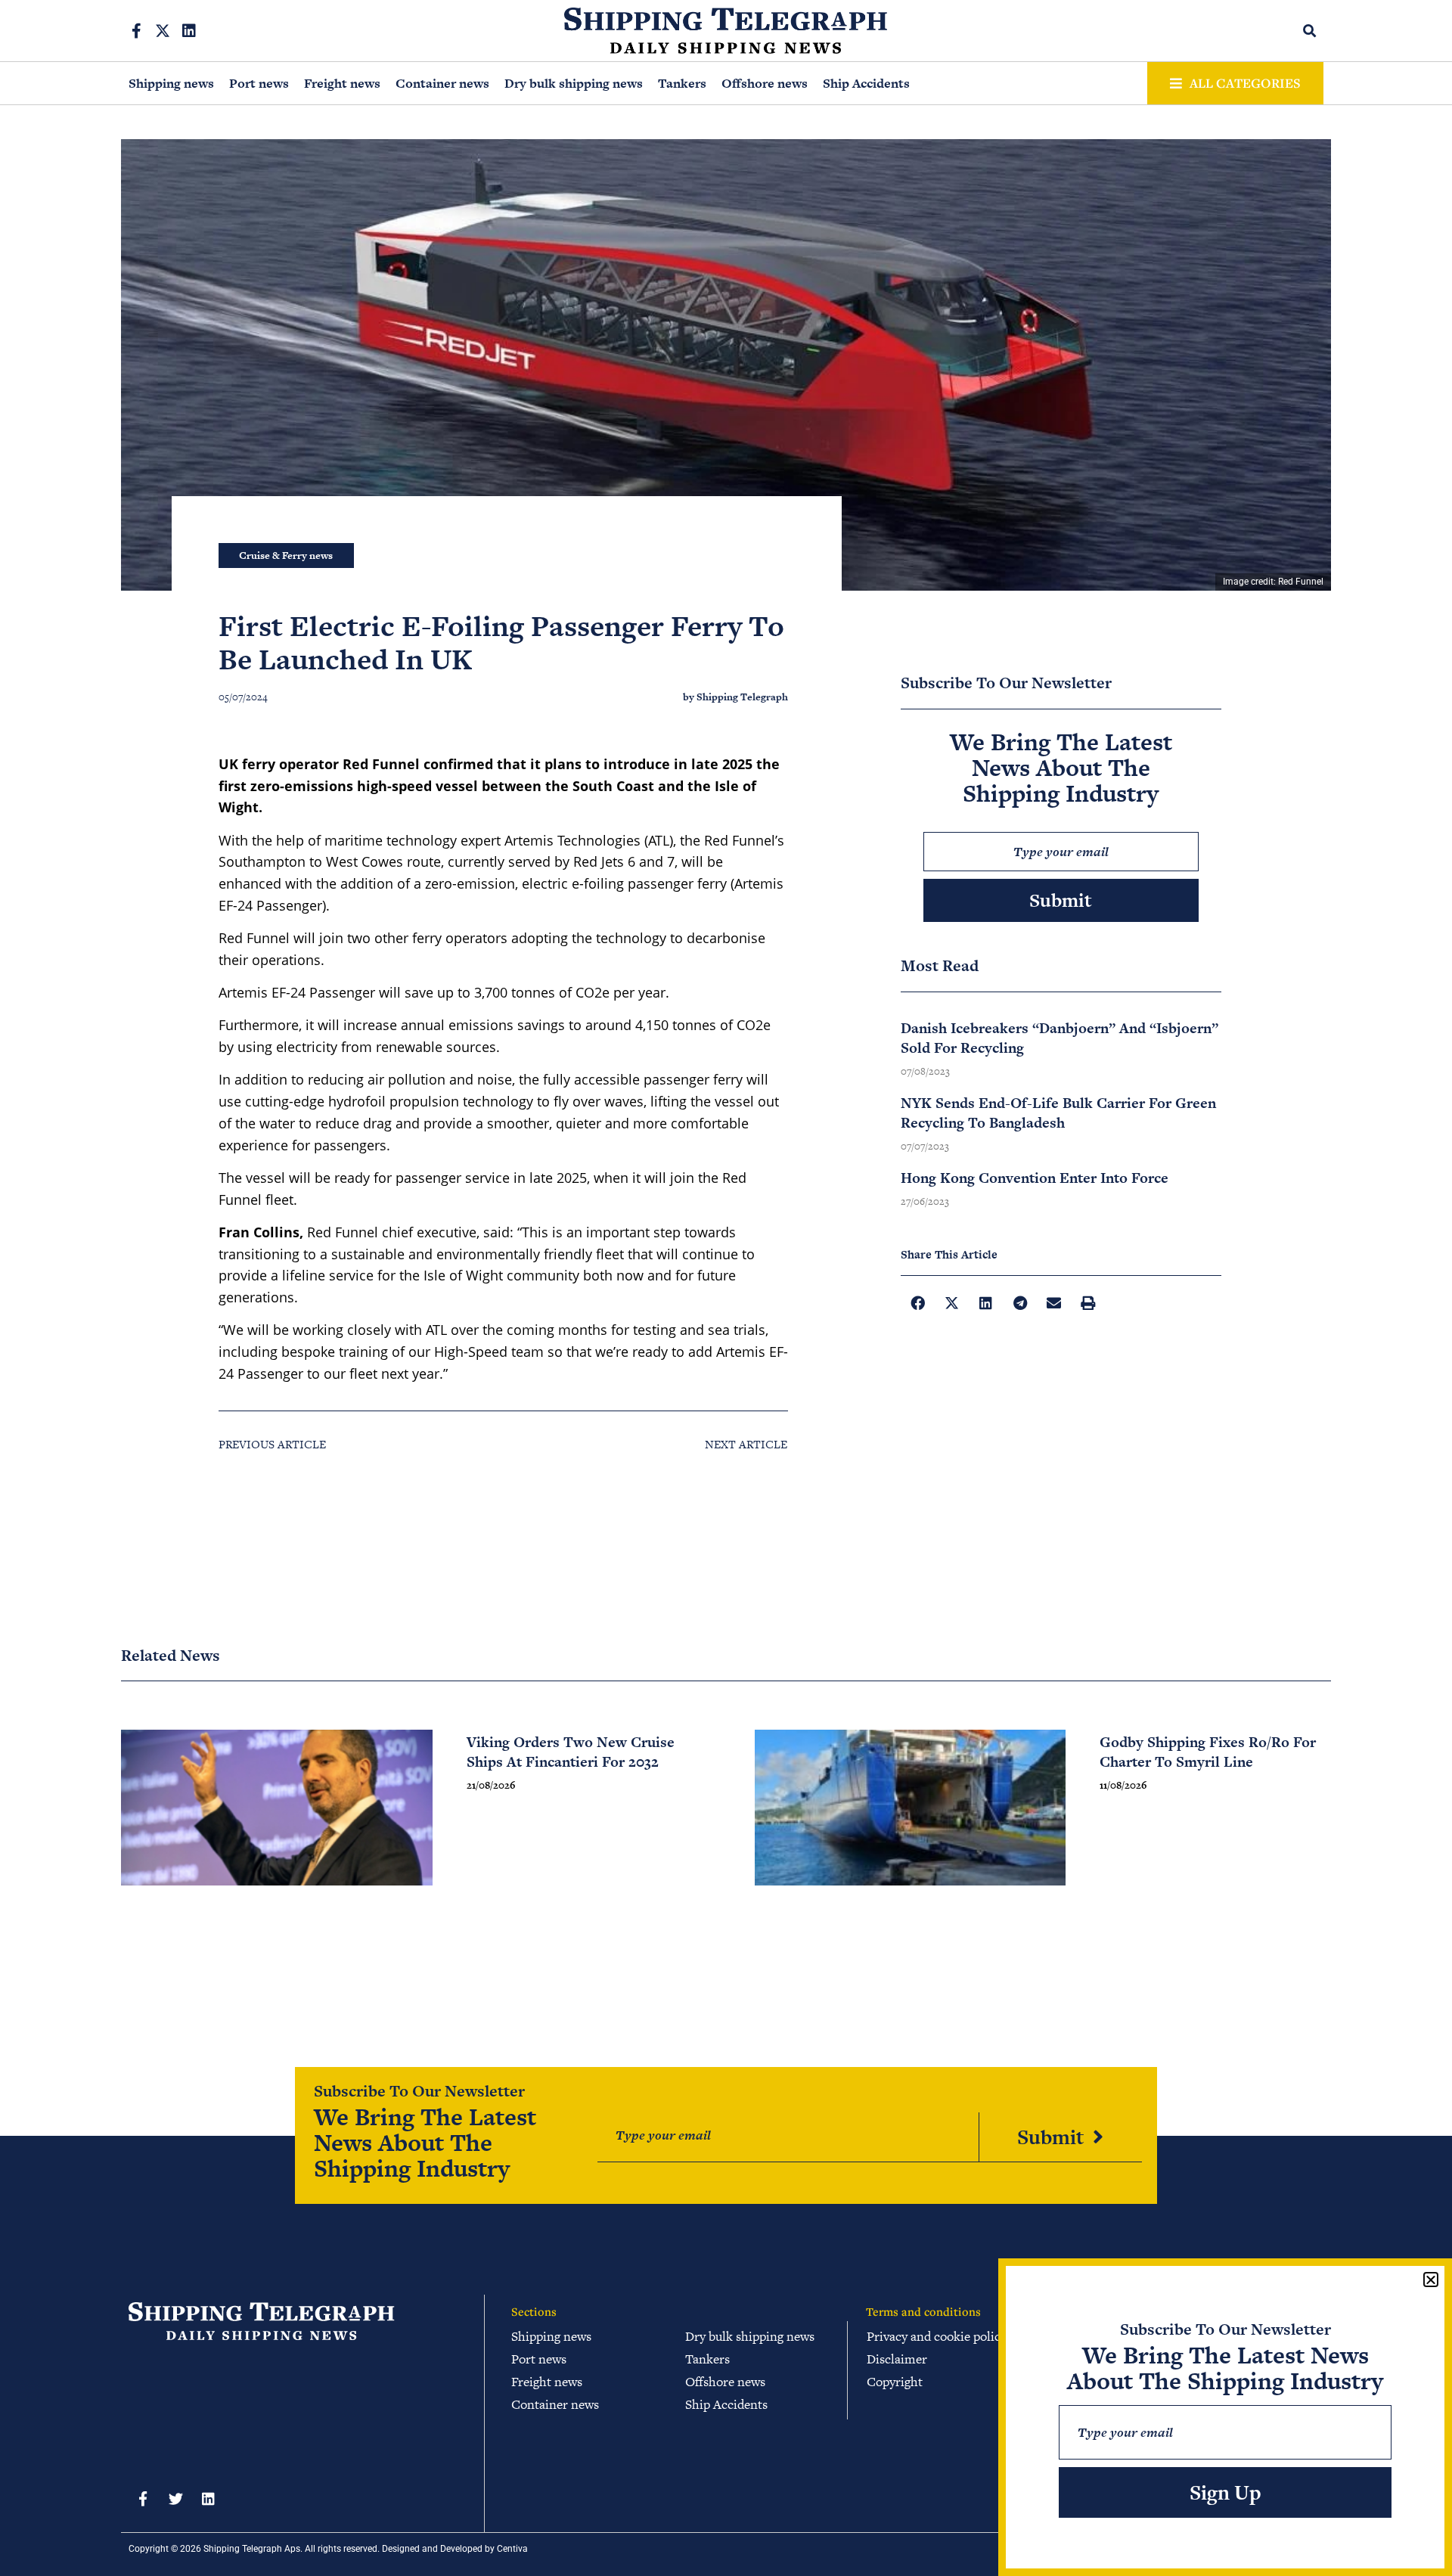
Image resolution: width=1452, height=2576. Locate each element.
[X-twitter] (163, 31)
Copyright (895, 2382)
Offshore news (765, 83)
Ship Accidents (866, 83)
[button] (1310, 31)
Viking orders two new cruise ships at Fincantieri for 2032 (571, 1752)
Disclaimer (897, 2359)
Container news (442, 83)
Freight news (342, 83)
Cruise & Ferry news (286, 556)
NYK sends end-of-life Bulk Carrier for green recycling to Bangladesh (1058, 1113)
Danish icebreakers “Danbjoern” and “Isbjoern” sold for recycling (1060, 1038)
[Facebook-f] (136, 31)
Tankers (682, 83)
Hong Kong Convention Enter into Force (1035, 1178)
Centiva (512, 2549)
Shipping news (171, 83)
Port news (259, 83)
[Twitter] (175, 2499)
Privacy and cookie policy (937, 2336)
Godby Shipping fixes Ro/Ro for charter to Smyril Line (1208, 1752)
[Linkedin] (189, 31)
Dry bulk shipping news (574, 83)
